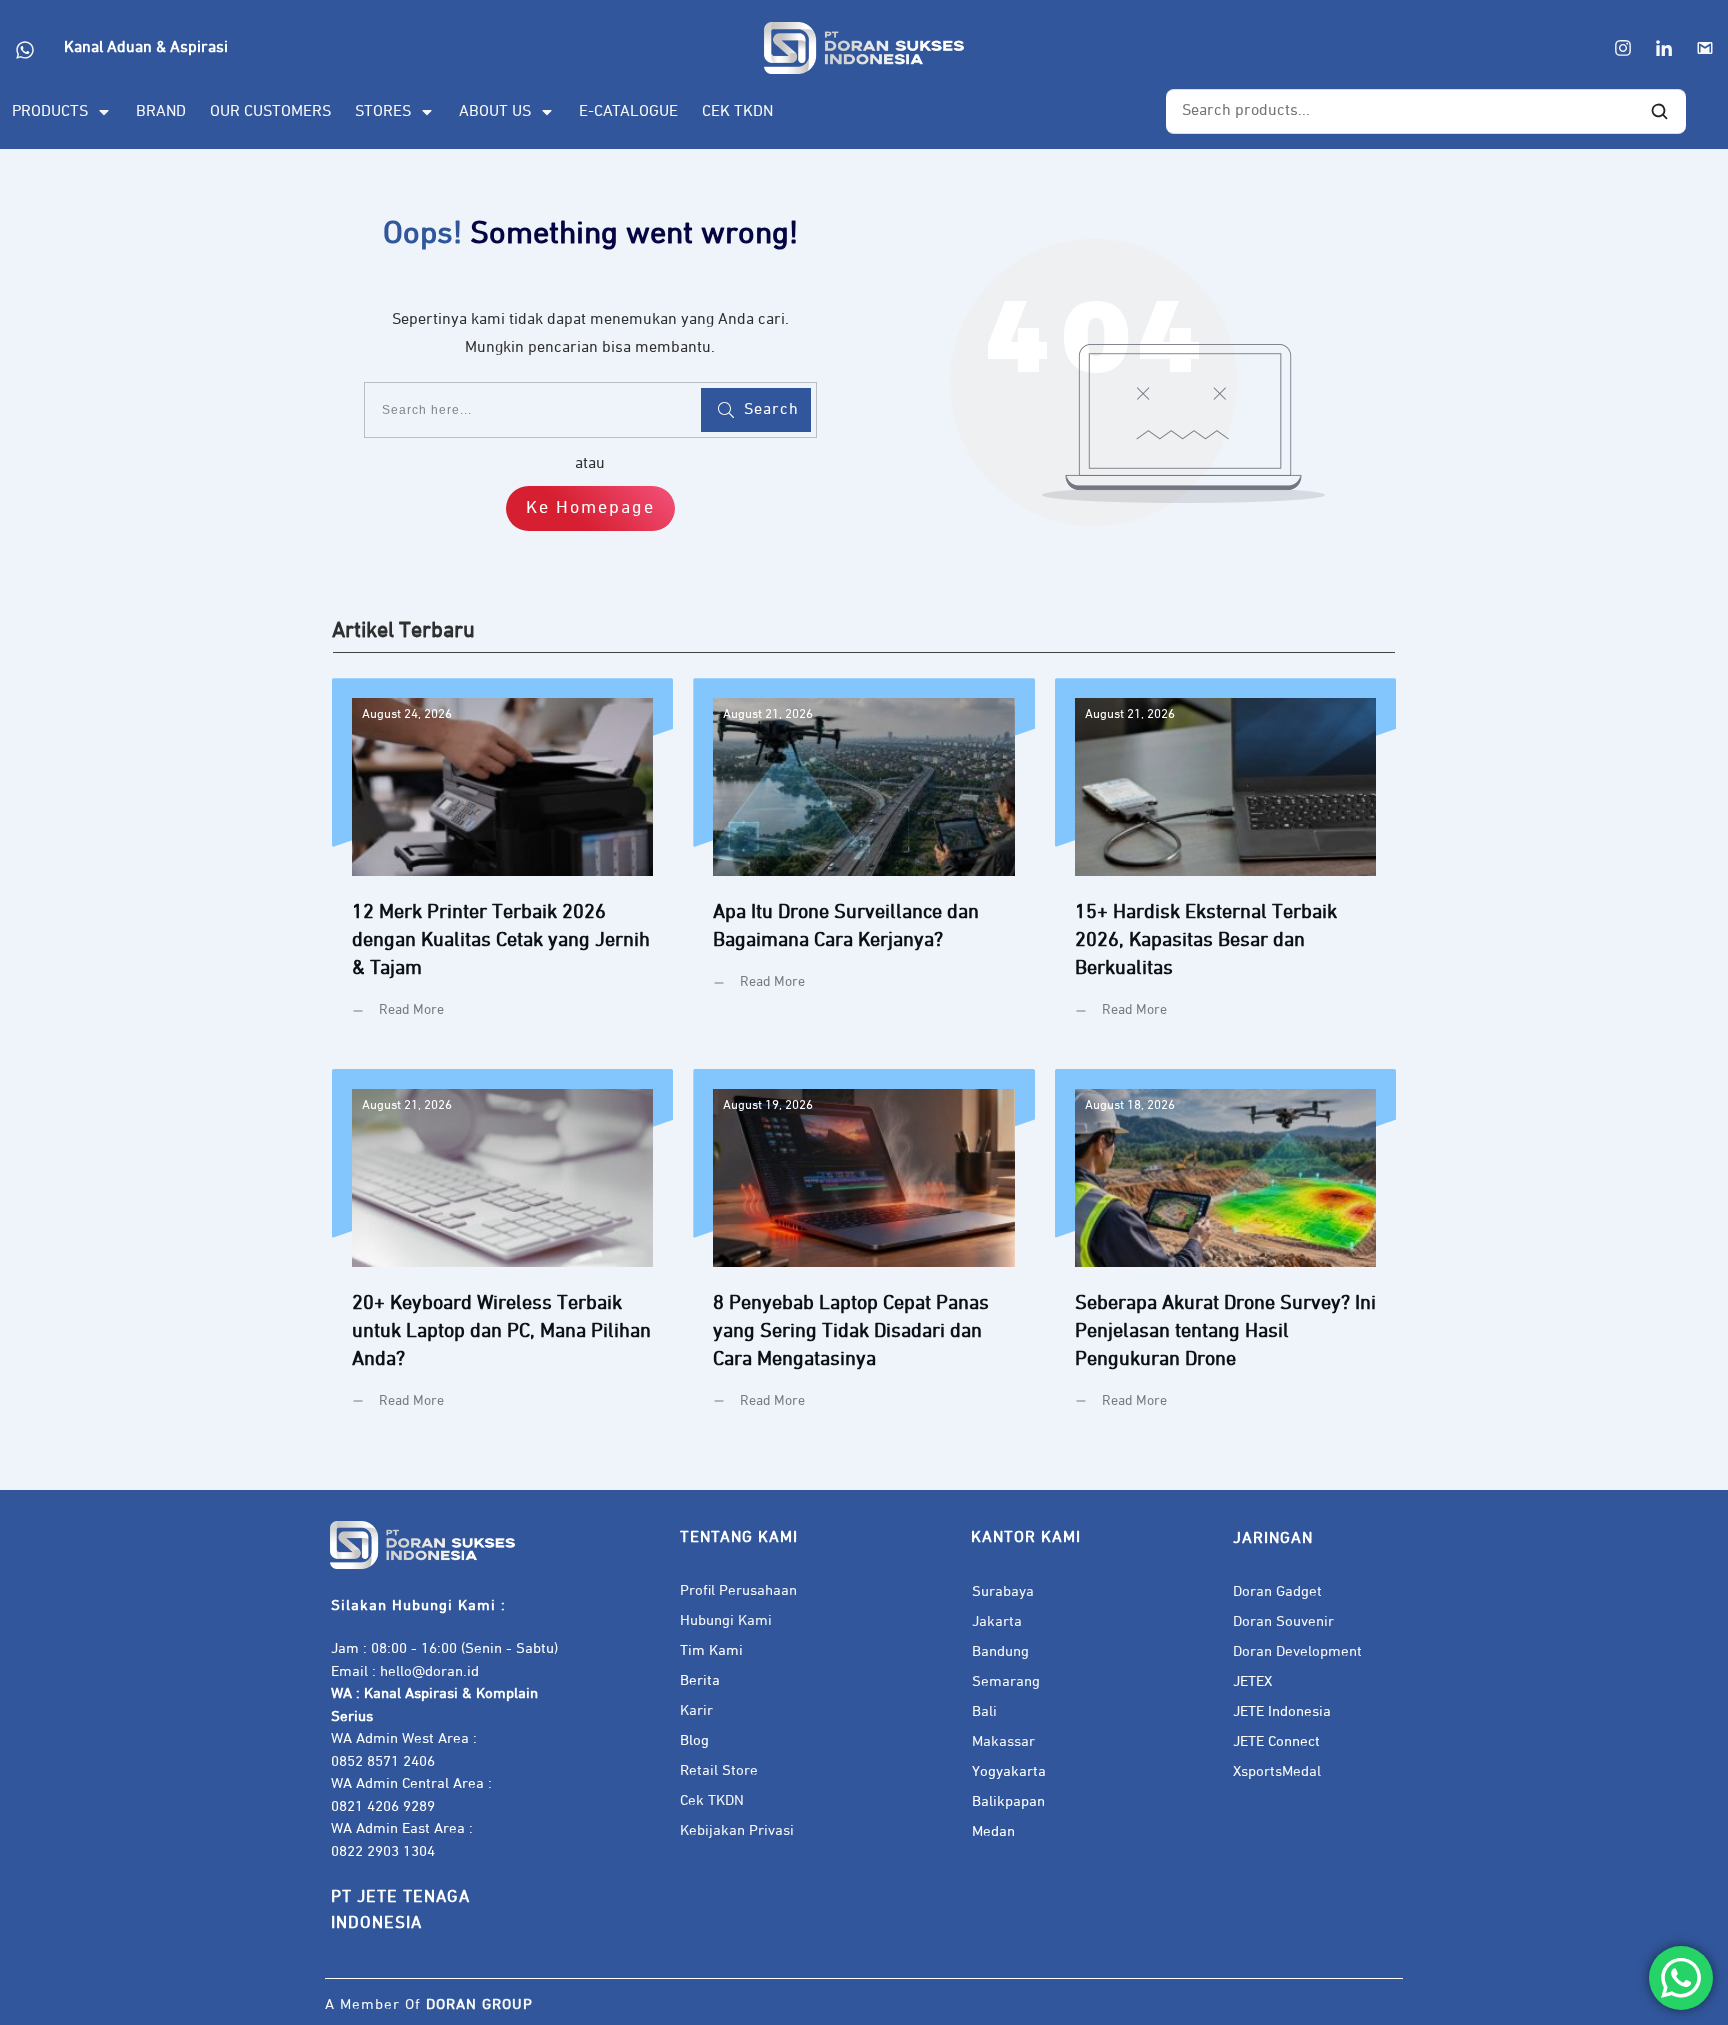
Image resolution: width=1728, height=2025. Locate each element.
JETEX (1252, 1681)
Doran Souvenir (1283, 1621)
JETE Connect (1276, 1741)
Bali (984, 1711)
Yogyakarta (1009, 1771)
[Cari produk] (1660, 112)
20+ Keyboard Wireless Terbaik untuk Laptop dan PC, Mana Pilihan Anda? (502, 1254)
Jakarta (997, 1621)
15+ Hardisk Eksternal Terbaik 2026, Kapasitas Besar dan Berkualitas (1225, 863)
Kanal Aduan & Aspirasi (146, 48)
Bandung (1000, 1651)
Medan (993, 1831)
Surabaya (1003, 1591)
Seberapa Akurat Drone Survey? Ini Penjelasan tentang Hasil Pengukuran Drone (1225, 1254)
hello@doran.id (429, 1671)
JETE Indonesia (1282, 1711)
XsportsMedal (1277, 1771)
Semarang (1006, 1681)
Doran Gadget (1277, 1591)
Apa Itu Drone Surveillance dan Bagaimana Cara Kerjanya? (863, 863)
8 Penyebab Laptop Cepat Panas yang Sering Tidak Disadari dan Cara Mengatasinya (863, 1254)
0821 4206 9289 (383, 1806)
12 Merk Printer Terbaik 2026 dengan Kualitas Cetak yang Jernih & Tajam (502, 863)
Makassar (1003, 1741)
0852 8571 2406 (383, 1761)
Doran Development (1297, 1651)
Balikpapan (1008, 1801)
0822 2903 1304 (383, 1851)
